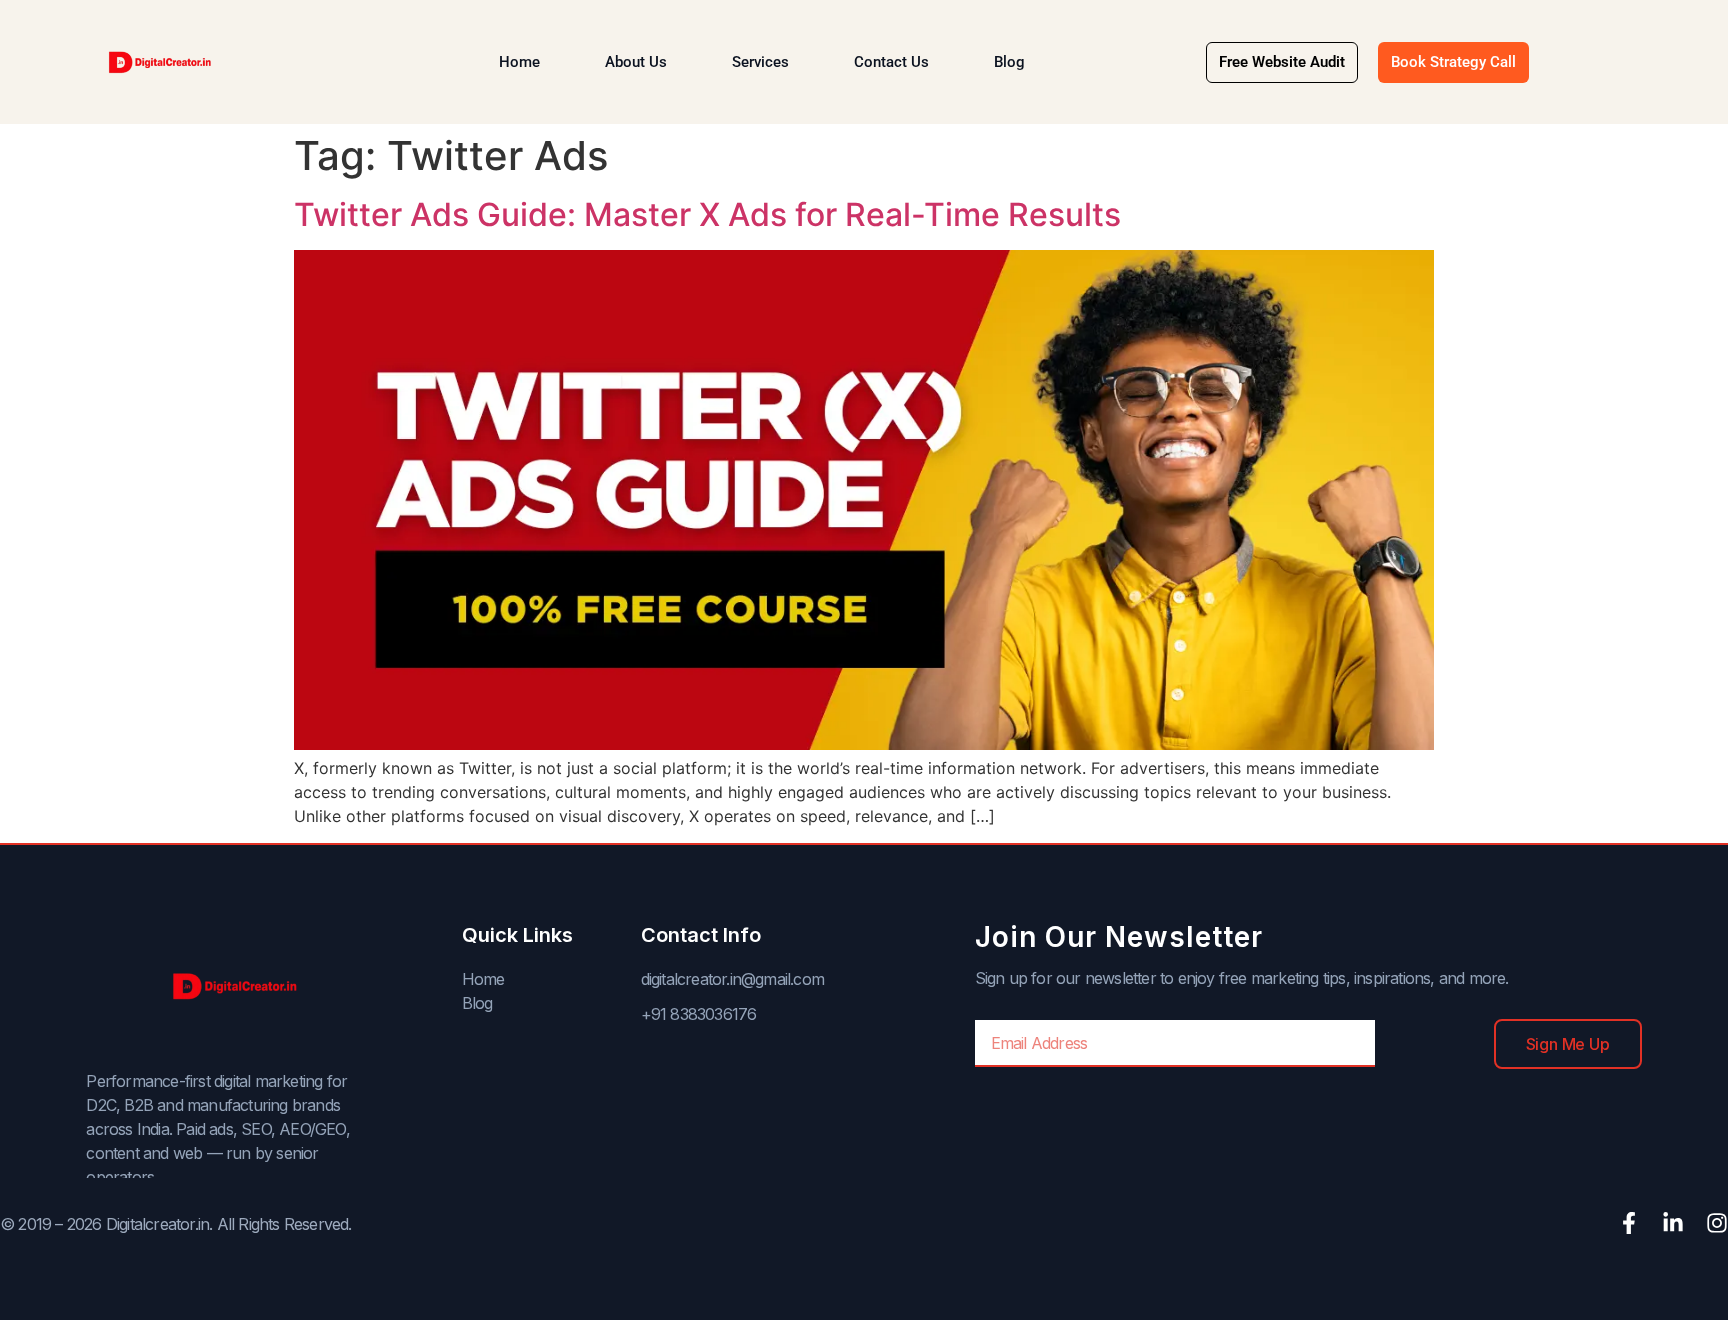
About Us (636, 62)
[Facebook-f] (1629, 1223)
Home (519, 62)
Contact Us (891, 62)
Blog (1009, 62)
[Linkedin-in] (1673, 1223)
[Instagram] (1717, 1223)
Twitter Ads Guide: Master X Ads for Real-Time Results (707, 214)
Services (760, 62)
